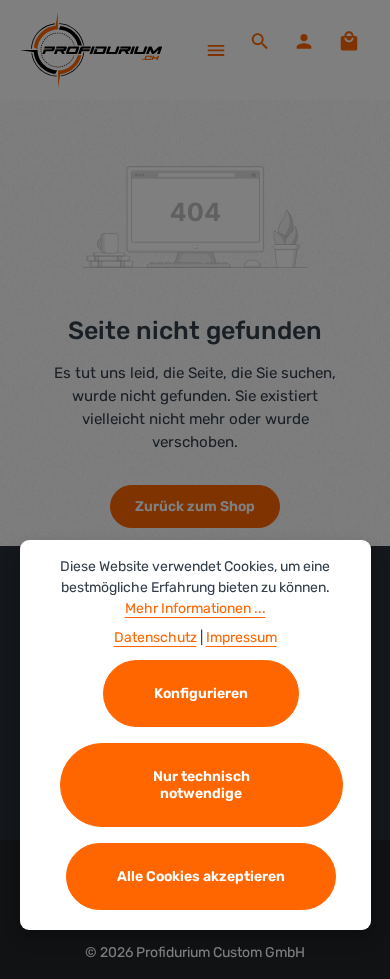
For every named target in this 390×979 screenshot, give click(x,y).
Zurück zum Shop (195, 506)
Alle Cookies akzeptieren (201, 876)
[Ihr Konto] (304, 41)
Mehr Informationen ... (195, 608)
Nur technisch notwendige (201, 785)
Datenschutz (155, 637)
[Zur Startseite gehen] (91, 50)
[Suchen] (260, 41)
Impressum (241, 637)
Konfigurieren (201, 693)
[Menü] (216, 50)
